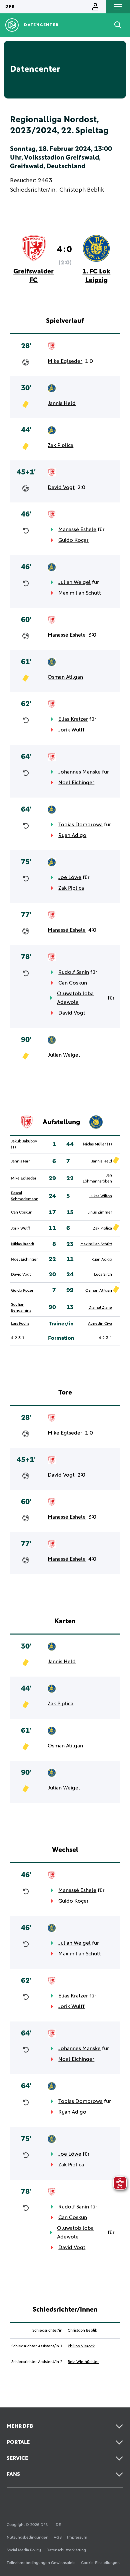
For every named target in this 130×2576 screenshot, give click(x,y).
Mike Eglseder (65, 361)
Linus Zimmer (100, 1213)
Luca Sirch (103, 1275)
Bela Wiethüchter (83, 2362)
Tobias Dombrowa (80, 825)
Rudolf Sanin (74, 972)
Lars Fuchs (20, 1324)
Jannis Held (62, 403)
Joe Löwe (70, 877)
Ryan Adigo (72, 835)
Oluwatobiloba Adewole (75, 998)
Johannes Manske (79, 772)
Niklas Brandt (23, 1244)
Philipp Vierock (81, 2346)
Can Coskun (73, 983)
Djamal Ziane (100, 1308)
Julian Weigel (74, 582)
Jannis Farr (20, 1161)
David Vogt (61, 487)
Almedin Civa (100, 1324)
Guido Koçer (73, 540)
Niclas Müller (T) (97, 1144)
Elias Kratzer (73, 719)
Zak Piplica (60, 445)
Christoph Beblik (82, 190)
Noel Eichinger (76, 783)
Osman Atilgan (65, 677)
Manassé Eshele (77, 529)
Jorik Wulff (71, 730)
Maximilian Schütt (80, 593)
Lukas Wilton (101, 1196)
